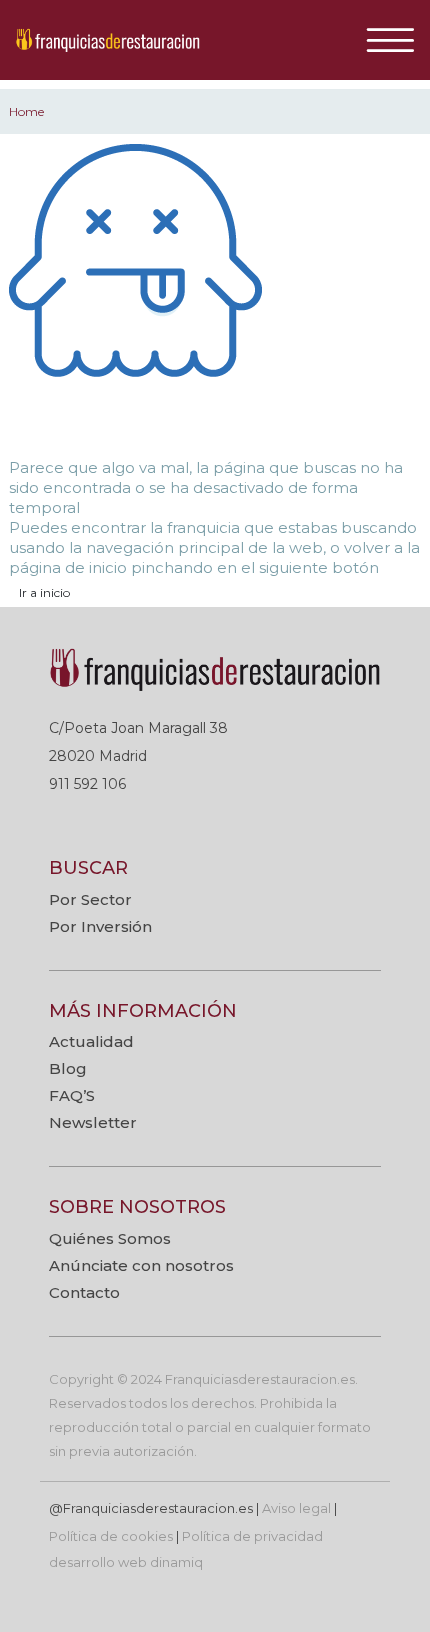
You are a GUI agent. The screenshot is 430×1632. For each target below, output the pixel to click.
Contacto (84, 1292)
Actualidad (91, 1041)
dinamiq (176, 1562)
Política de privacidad (252, 1536)
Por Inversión (100, 926)
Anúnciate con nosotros (141, 1265)
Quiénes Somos (110, 1238)
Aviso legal (296, 1508)
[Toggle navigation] (397, 40)
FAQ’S (72, 1095)
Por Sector (90, 899)
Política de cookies (111, 1536)
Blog (68, 1068)
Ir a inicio (44, 592)
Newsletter (93, 1122)
